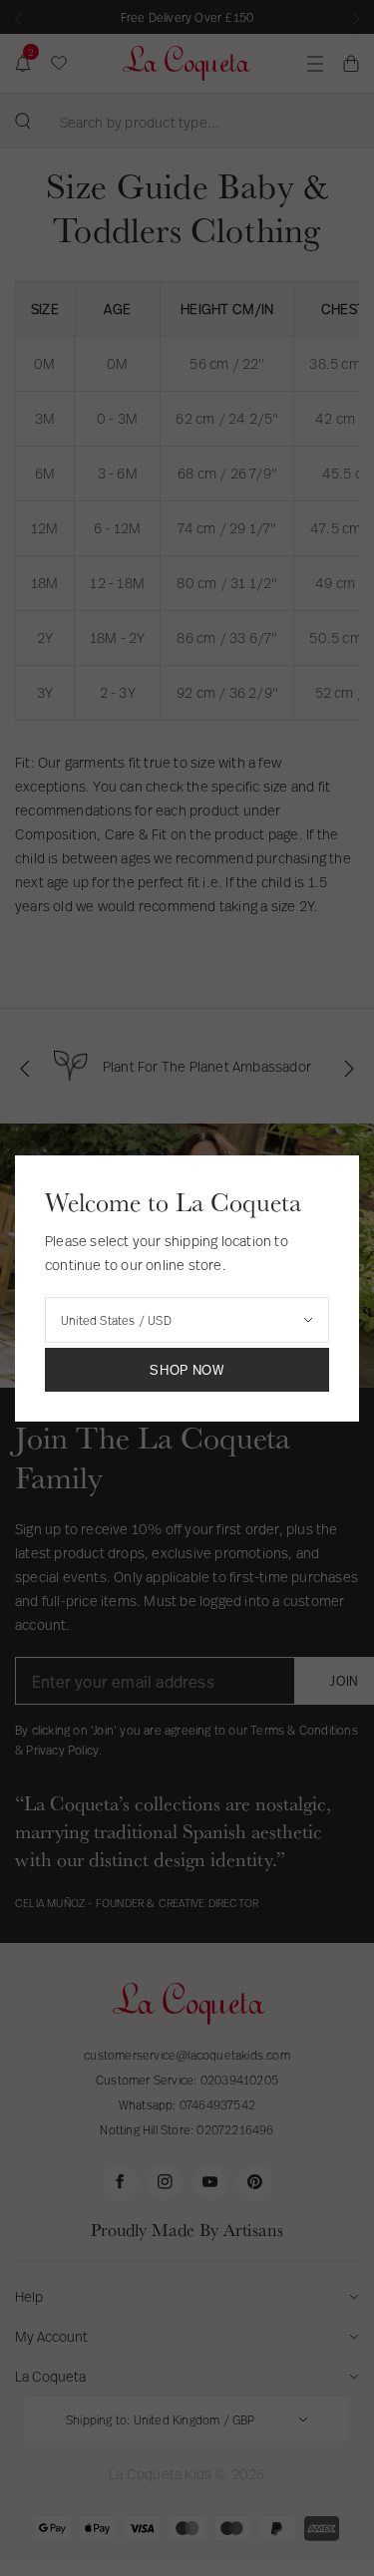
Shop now (187, 1369)
